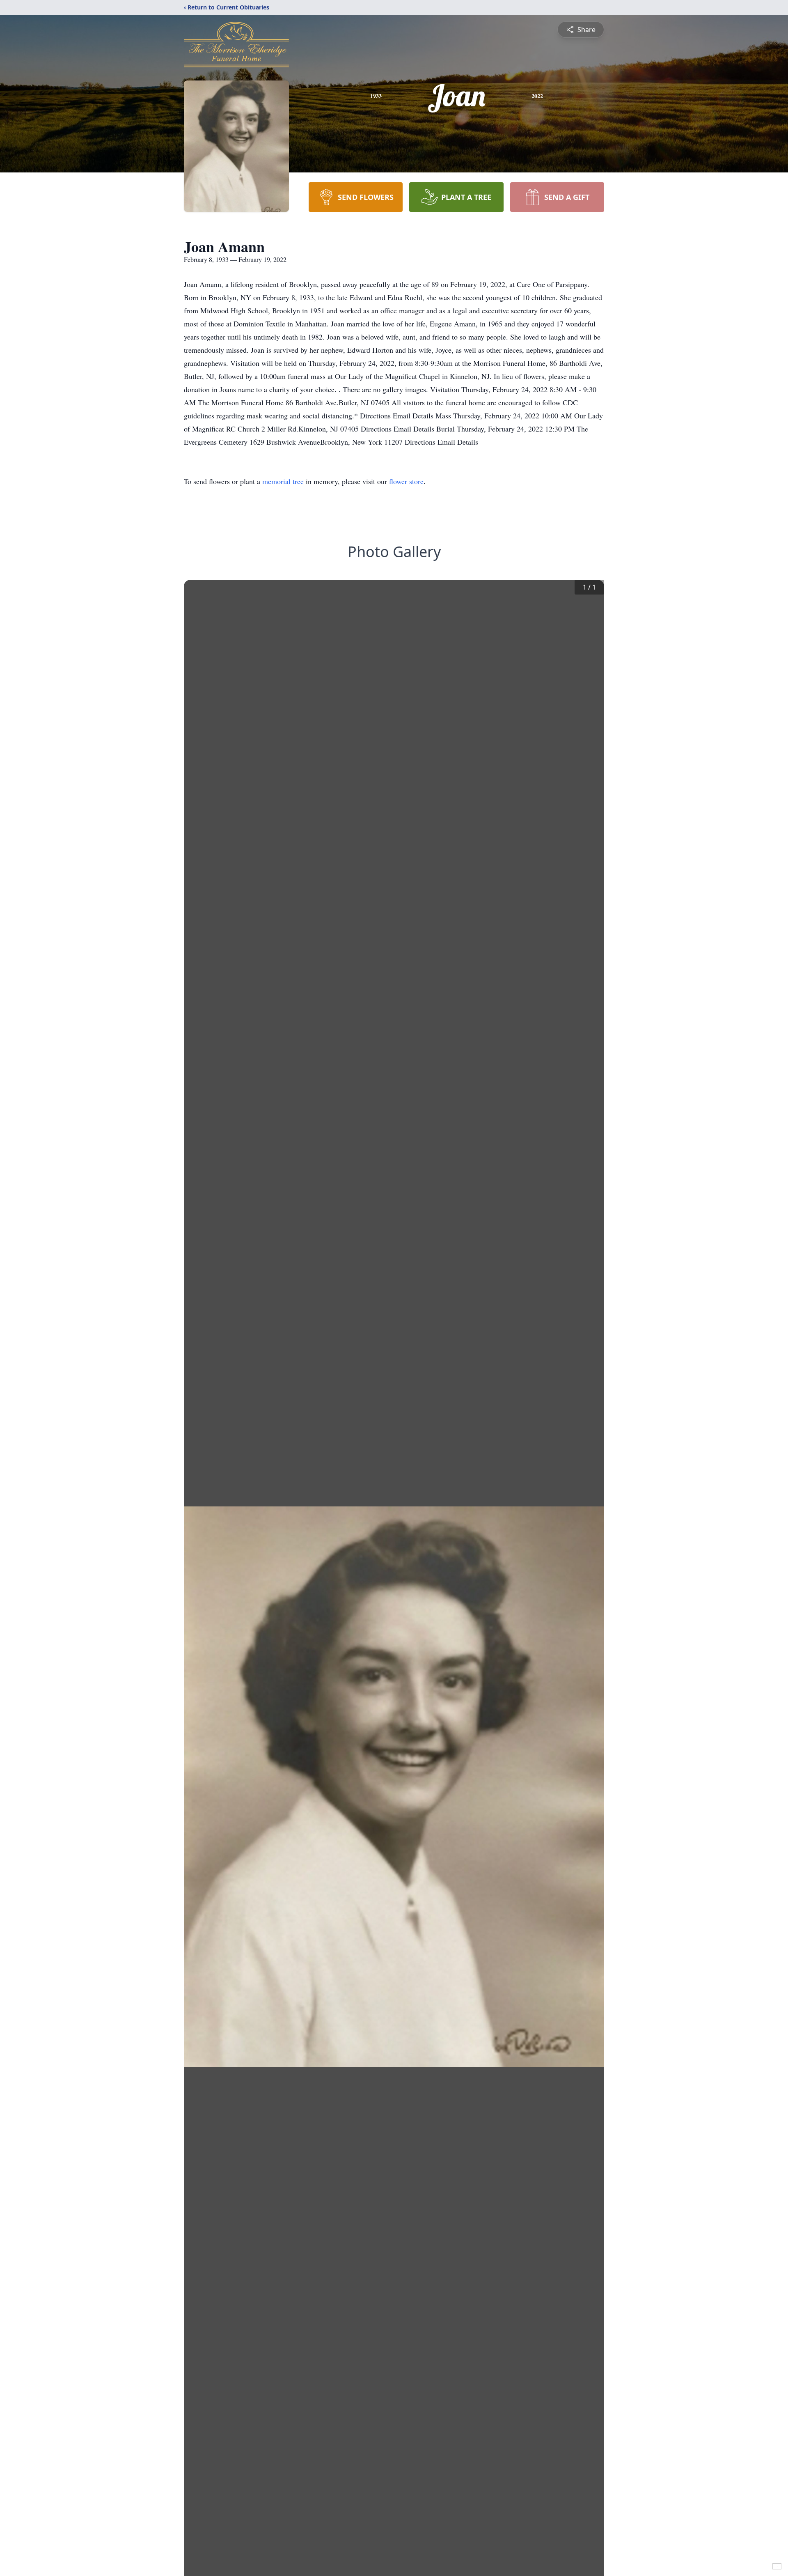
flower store (406, 481)
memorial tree (283, 481)
